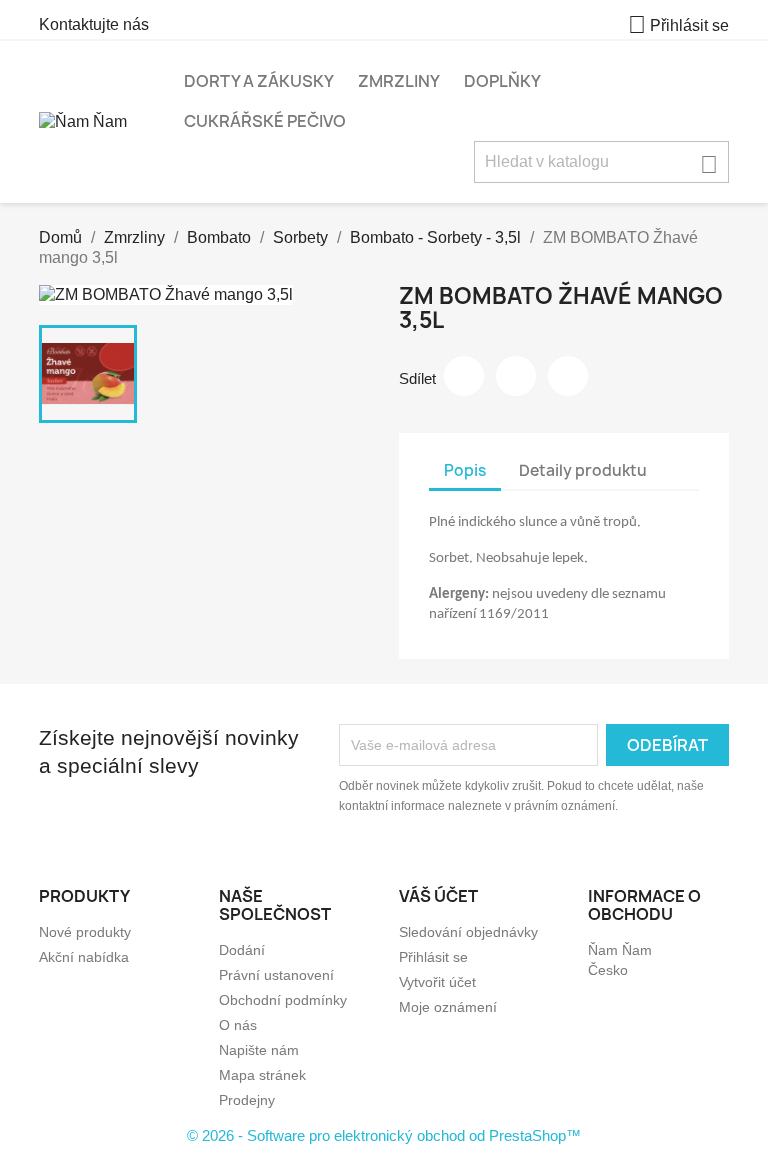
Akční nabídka (84, 957)
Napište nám (259, 1050)
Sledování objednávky (468, 932)
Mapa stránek (262, 1075)
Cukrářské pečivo (265, 121)
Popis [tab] (465, 470)
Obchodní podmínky (283, 1000)
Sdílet (464, 376)
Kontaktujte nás (94, 24)
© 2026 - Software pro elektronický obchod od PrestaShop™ (384, 1135)
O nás (238, 1025)
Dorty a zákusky (259, 81)
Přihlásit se (433, 957)
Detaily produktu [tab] (583, 470)
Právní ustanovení (276, 975)
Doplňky (502, 81)
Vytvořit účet (437, 982)
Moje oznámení (448, 1007)
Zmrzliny (399, 81)
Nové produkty (85, 932)
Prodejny (247, 1100)
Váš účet (438, 896)
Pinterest (568, 376)
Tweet (516, 376)
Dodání (242, 950)
